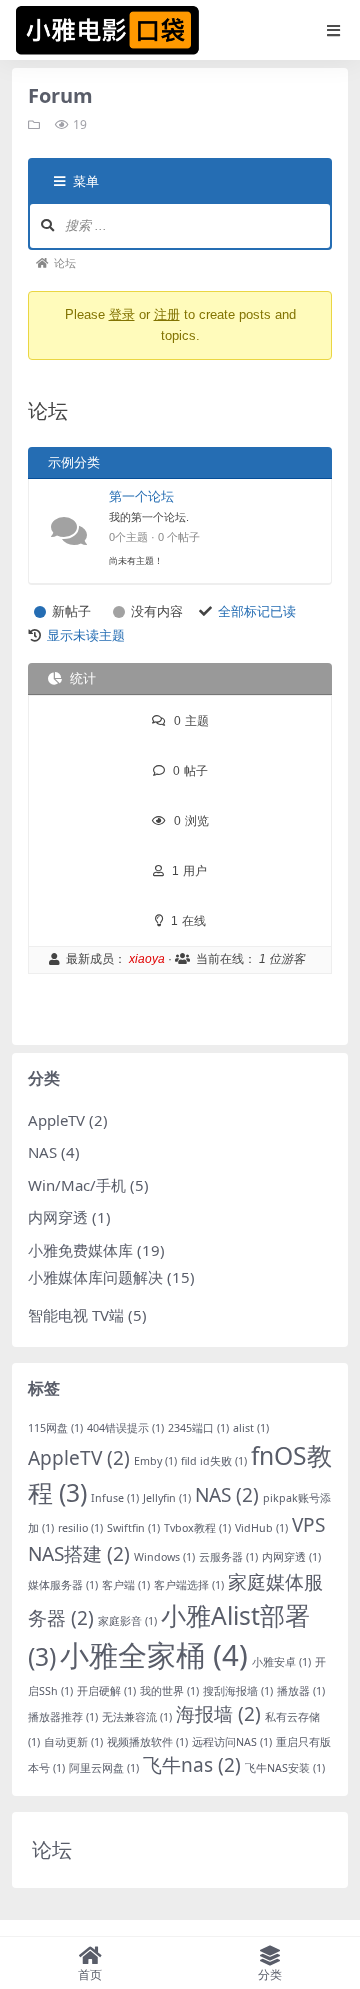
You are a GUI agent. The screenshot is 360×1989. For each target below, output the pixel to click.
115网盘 (55, 1428)
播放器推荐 (63, 1717)
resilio (80, 1528)
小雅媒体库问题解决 (95, 1277)
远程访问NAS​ (232, 1742)
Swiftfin (133, 1528)
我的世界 (169, 1691)
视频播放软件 (147, 1742)
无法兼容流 (137, 1717)
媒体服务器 (63, 1585)
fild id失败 (214, 1461)
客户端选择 (189, 1585)
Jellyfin (167, 1498)
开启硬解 (106, 1691)
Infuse (115, 1498)
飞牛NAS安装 (285, 1768)
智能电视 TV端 (76, 1315)
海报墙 (218, 1714)
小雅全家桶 (154, 1655)
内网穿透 (58, 1217)
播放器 (301, 1691)
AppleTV (56, 1120)
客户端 (126, 1585)
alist (251, 1428)
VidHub (261, 1528)
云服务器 (228, 1557)
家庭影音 (127, 1621)
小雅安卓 (281, 1662)
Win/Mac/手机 (77, 1185)
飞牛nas (192, 1765)
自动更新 (73, 1742)
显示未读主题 (86, 635)
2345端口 (198, 1428)
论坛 (52, 1849)
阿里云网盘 (104, 1768)
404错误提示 (125, 1428)
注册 (167, 314)
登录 (122, 314)
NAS (42, 1152)
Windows (164, 1557)
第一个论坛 (141, 496)
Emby (155, 1461)
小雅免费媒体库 (80, 1250)
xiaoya (147, 959)
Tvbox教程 (197, 1528)
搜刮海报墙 (238, 1691)
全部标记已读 (257, 611)
